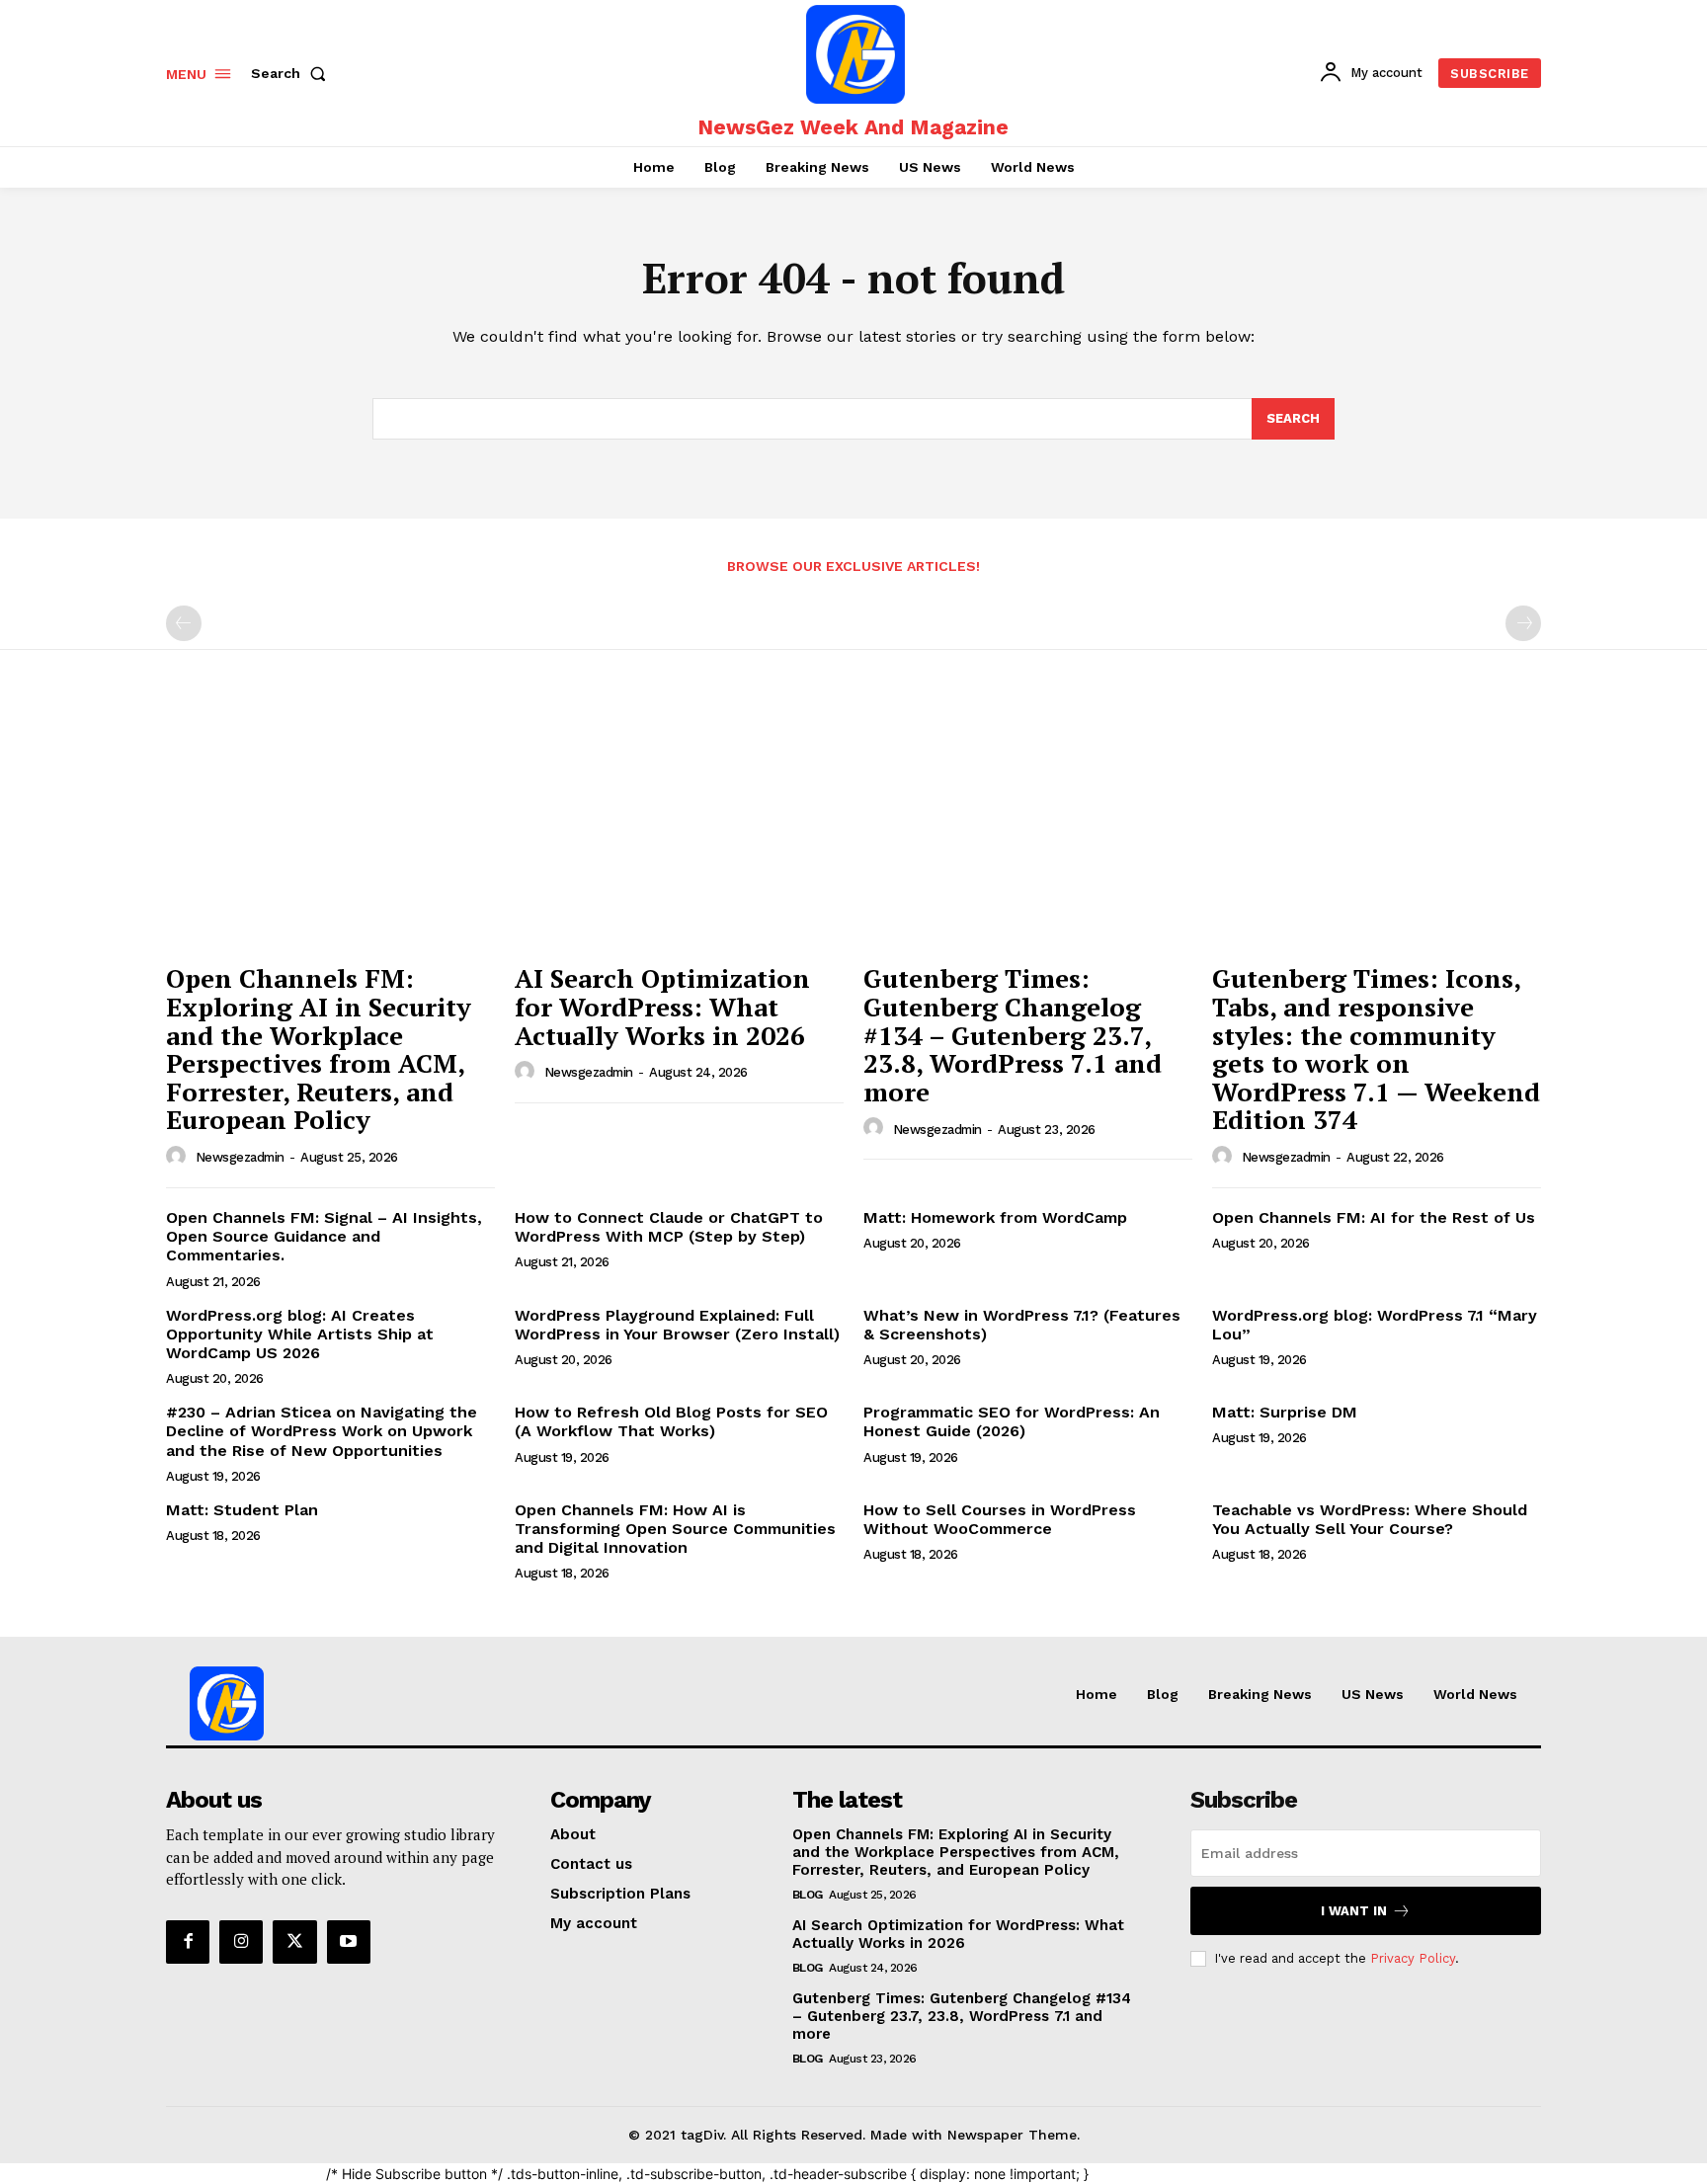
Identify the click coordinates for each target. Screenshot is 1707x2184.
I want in (1354, 1911)
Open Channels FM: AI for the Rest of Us (1374, 1217)
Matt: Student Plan (242, 1510)
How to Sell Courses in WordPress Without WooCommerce (1000, 1519)
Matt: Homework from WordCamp (995, 1217)
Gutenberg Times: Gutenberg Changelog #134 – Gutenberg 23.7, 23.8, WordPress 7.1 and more (1013, 1034)
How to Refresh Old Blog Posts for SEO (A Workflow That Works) (671, 1421)
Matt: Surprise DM (1285, 1412)
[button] (292, 73)
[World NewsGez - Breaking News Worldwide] (855, 54)
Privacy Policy (1413, 1958)
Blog (808, 1895)
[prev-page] (184, 623)
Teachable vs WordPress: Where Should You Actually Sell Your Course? (1370, 1519)
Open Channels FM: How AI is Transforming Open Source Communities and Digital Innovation (675, 1529)
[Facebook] (188, 1942)
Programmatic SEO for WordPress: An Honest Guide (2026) (1012, 1421)
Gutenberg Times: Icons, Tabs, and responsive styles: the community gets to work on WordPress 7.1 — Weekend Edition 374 (1376, 1049)
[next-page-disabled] (1523, 623)
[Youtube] (349, 1942)
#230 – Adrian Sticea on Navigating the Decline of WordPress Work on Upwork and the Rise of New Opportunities (322, 1431)
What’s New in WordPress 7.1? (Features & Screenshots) (1022, 1325)
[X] (294, 1942)
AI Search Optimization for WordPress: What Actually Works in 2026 (662, 1006)
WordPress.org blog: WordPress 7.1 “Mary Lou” (1375, 1325)
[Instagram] (241, 1942)
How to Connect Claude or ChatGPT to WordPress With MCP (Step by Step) (669, 1227)
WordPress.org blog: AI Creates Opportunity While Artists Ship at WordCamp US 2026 (300, 1334)
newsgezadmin (240, 1157)
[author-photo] (179, 1157)
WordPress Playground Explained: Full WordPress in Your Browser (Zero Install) (677, 1325)
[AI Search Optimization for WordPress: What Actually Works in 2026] (679, 829)
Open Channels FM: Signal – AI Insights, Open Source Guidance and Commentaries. (324, 1236)
